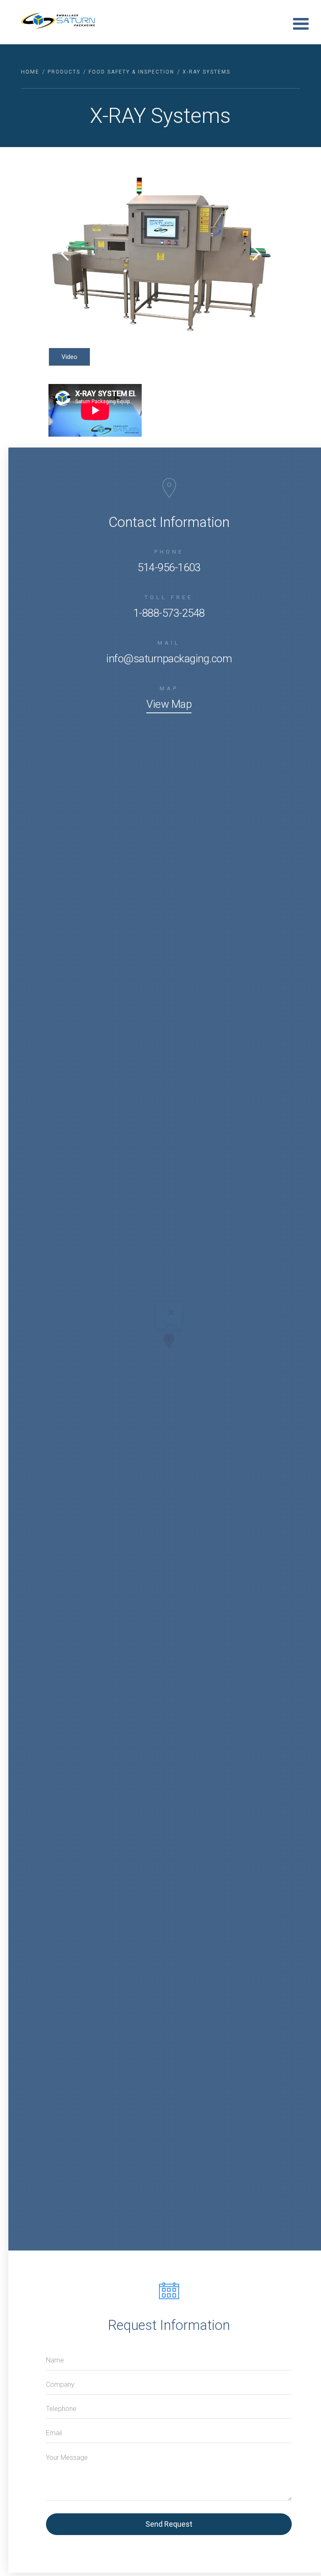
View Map (169, 704)
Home (30, 72)
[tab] (69, 357)
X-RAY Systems (206, 72)
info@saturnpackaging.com (169, 659)
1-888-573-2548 (169, 613)
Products (64, 72)
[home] (63, 21)
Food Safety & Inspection (131, 72)
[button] (301, 24)
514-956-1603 (169, 567)
